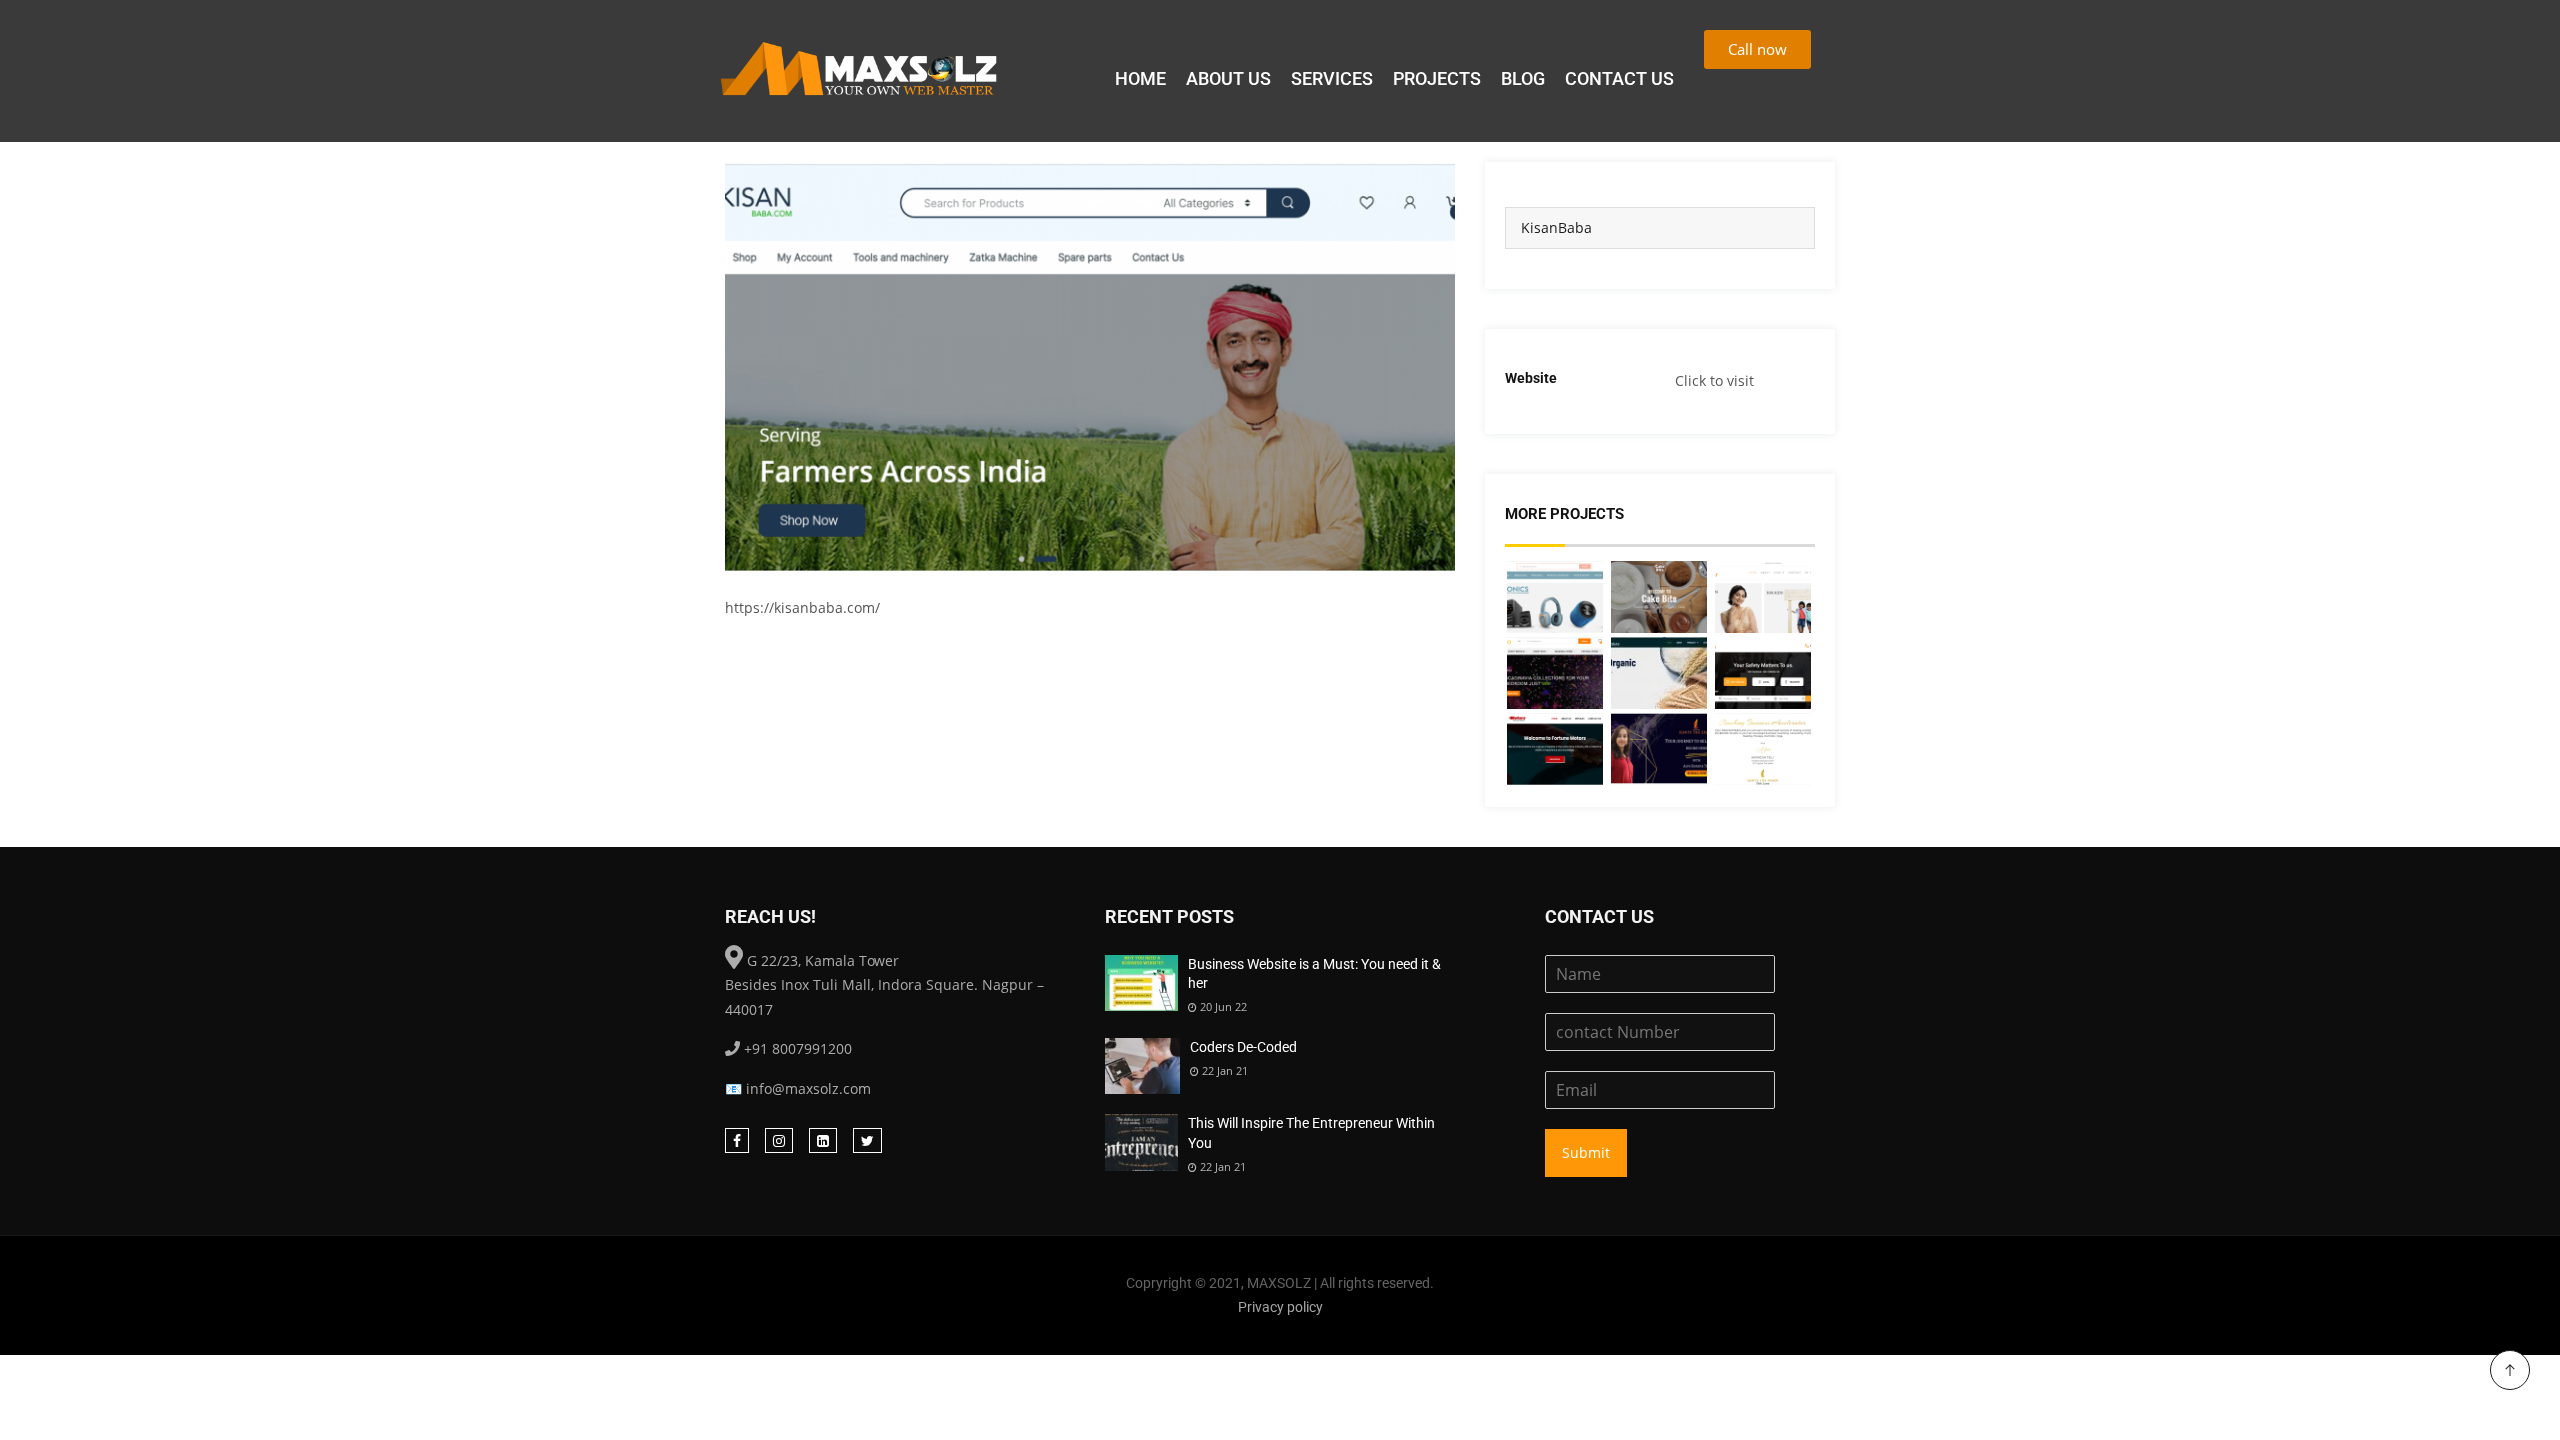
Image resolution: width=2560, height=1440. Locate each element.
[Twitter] (867, 1140)
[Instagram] (779, 1140)
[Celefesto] (1555, 673)
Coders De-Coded (1243, 1047)
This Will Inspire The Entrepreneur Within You (1311, 1133)
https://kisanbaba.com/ (802, 607)
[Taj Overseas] (1659, 673)
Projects (1437, 78)
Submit (1586, 1152)
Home (1140, 78)
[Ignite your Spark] (1659, 749)
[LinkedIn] (823, 1140)
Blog (1523, 78)
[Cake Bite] (1659, 597)
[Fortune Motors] (1555, 749)
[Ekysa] (1555, 597)
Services (1332, 78)
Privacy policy (1280, 1307)
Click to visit (1714, 380)
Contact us (1619, 78)
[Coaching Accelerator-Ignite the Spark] (1763, 749)
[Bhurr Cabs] (1763, 673)
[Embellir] (1763, 597)
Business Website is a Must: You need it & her (1314, 974)
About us (1228, 78)
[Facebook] (737, 1140)
